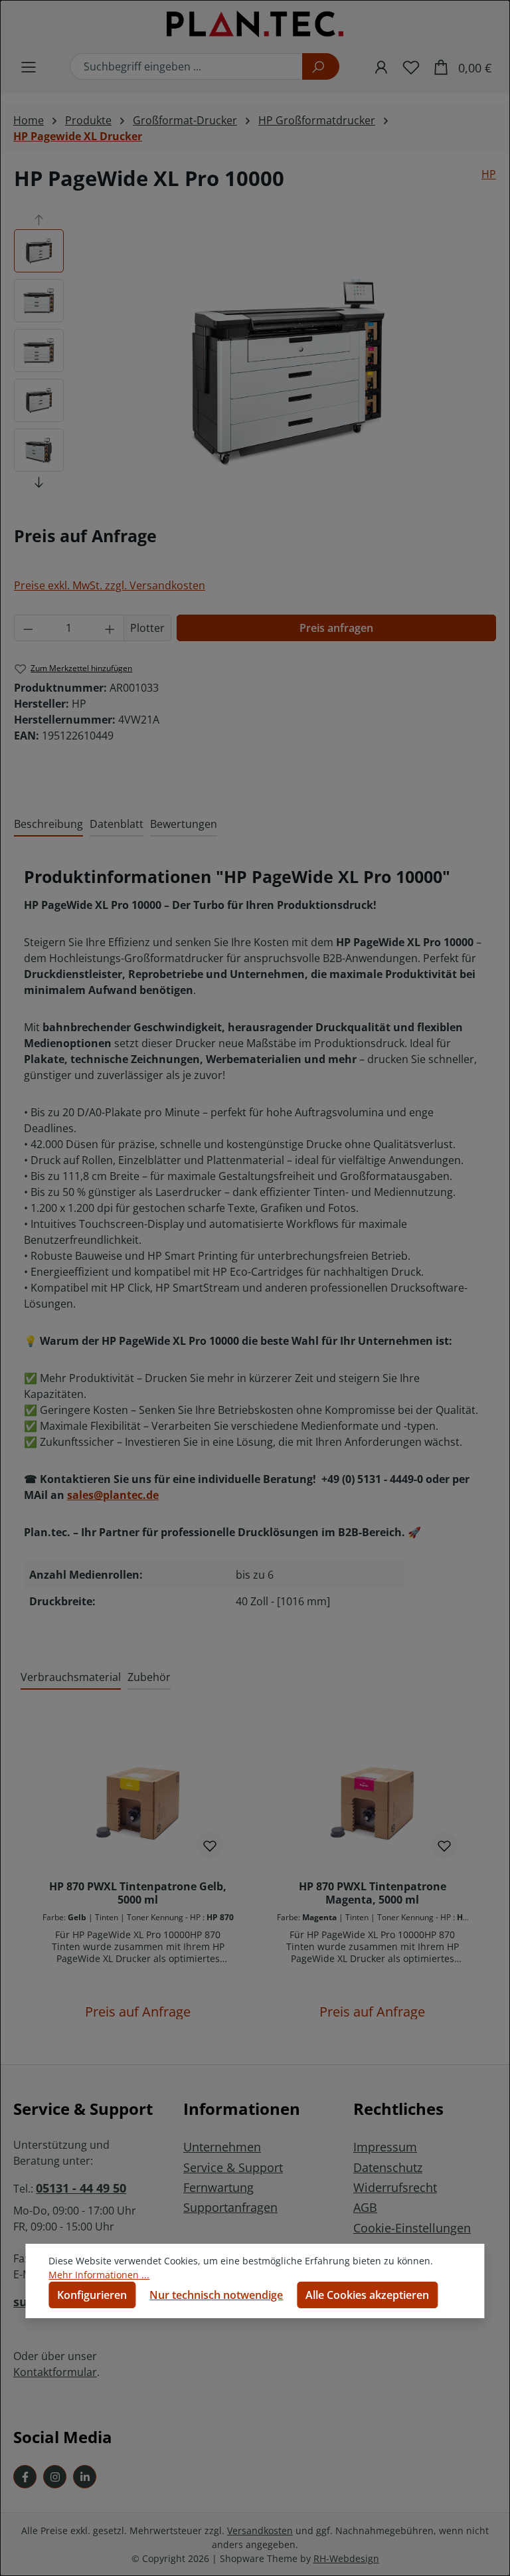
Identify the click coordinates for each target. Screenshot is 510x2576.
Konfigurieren (92, 2295)
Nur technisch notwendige (216, 2295)
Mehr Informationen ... (99, 2275)
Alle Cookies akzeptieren (367, 2295)
